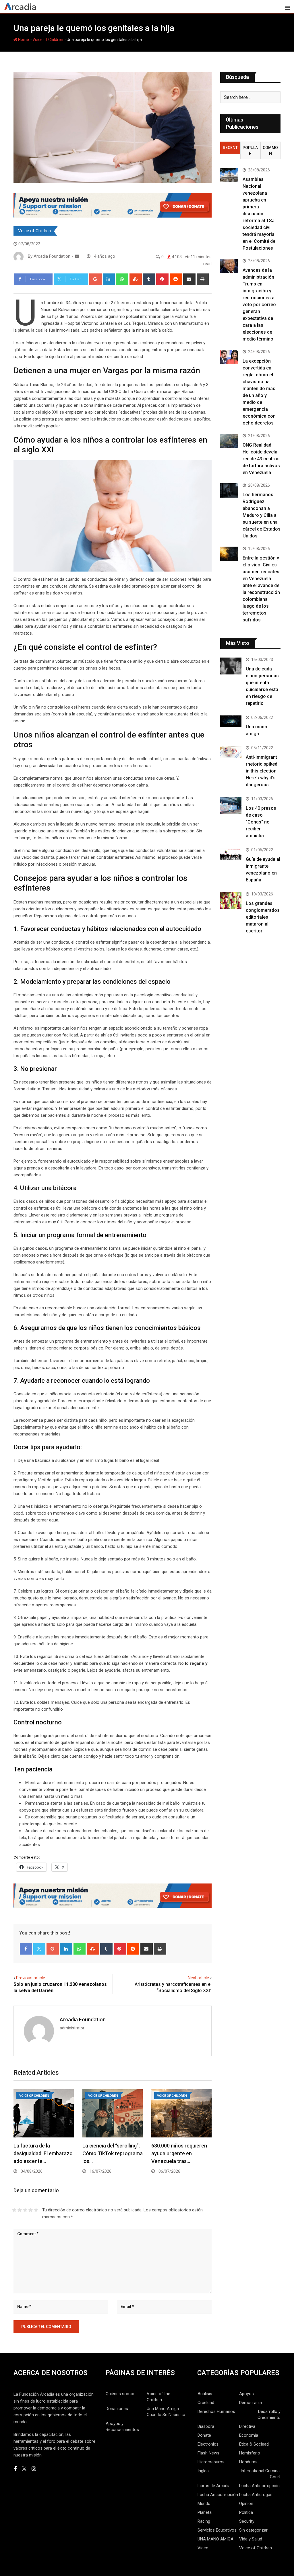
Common (270, 150)
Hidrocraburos (211, 2462)
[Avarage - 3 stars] (25, 2210)
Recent (230, 148)
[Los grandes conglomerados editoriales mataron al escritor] (231, 900)
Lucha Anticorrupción (259, 2486)
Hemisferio (250, 2453)
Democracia (251, 2403)
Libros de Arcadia (214, 2486)
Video (203, 2548)
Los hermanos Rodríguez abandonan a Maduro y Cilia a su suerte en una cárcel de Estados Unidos (262, 515)
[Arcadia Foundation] (77, 256)
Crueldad (206, 2403)
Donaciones (117, 2409)
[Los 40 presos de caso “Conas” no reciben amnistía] (231, 805)
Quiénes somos (121, 2394)
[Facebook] (26, 1949)
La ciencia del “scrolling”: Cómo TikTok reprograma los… (113, 2153)
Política (246, 2512)
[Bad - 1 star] (14, 2210)
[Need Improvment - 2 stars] (20, 2210)
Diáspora (206, 2426)
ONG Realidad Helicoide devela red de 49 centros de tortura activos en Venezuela (261, 459)
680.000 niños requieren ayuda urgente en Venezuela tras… (179, 2153)
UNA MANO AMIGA (215, 2539)
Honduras (248, 2462)
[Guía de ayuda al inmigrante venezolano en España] (231, 854)
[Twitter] (39, 1949)
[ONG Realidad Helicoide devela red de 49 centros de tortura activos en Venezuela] (229, 441)
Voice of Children (48, 40)
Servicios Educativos (217, 2530)
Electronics (208, 2444)
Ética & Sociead (254, 2444)
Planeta (205, 2512)
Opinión (246, 2503)
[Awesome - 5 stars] (36, 2210)
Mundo (204, 2503)
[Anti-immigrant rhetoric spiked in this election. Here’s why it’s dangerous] (231, 752)
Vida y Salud (251, 2539)
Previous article (31, 1978)
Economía (249, 2435)
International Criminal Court (261, 2474)
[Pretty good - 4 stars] (31, 2210)
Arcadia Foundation (83, 2019)
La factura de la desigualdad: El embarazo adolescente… (43, 2153)
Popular (250, 150)
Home (23, 40)
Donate (204, 2435)
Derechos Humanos (216, 2411)
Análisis (205, 2394)
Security (247, 2521)
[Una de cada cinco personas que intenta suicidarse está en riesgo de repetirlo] (231, 666)
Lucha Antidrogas (256, 2495)
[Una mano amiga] (231, 721)
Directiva (247, 2426)
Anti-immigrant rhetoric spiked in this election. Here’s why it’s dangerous (262, 771)
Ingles (203, 2471)
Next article (198, 1978)
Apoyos (246, 2394)
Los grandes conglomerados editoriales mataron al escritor (263, 917)
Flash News (208, 2453)
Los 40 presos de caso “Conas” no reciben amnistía (261, 822)
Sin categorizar (253, 2530)
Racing (204, 2521)
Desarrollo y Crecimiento (269, 2414)
